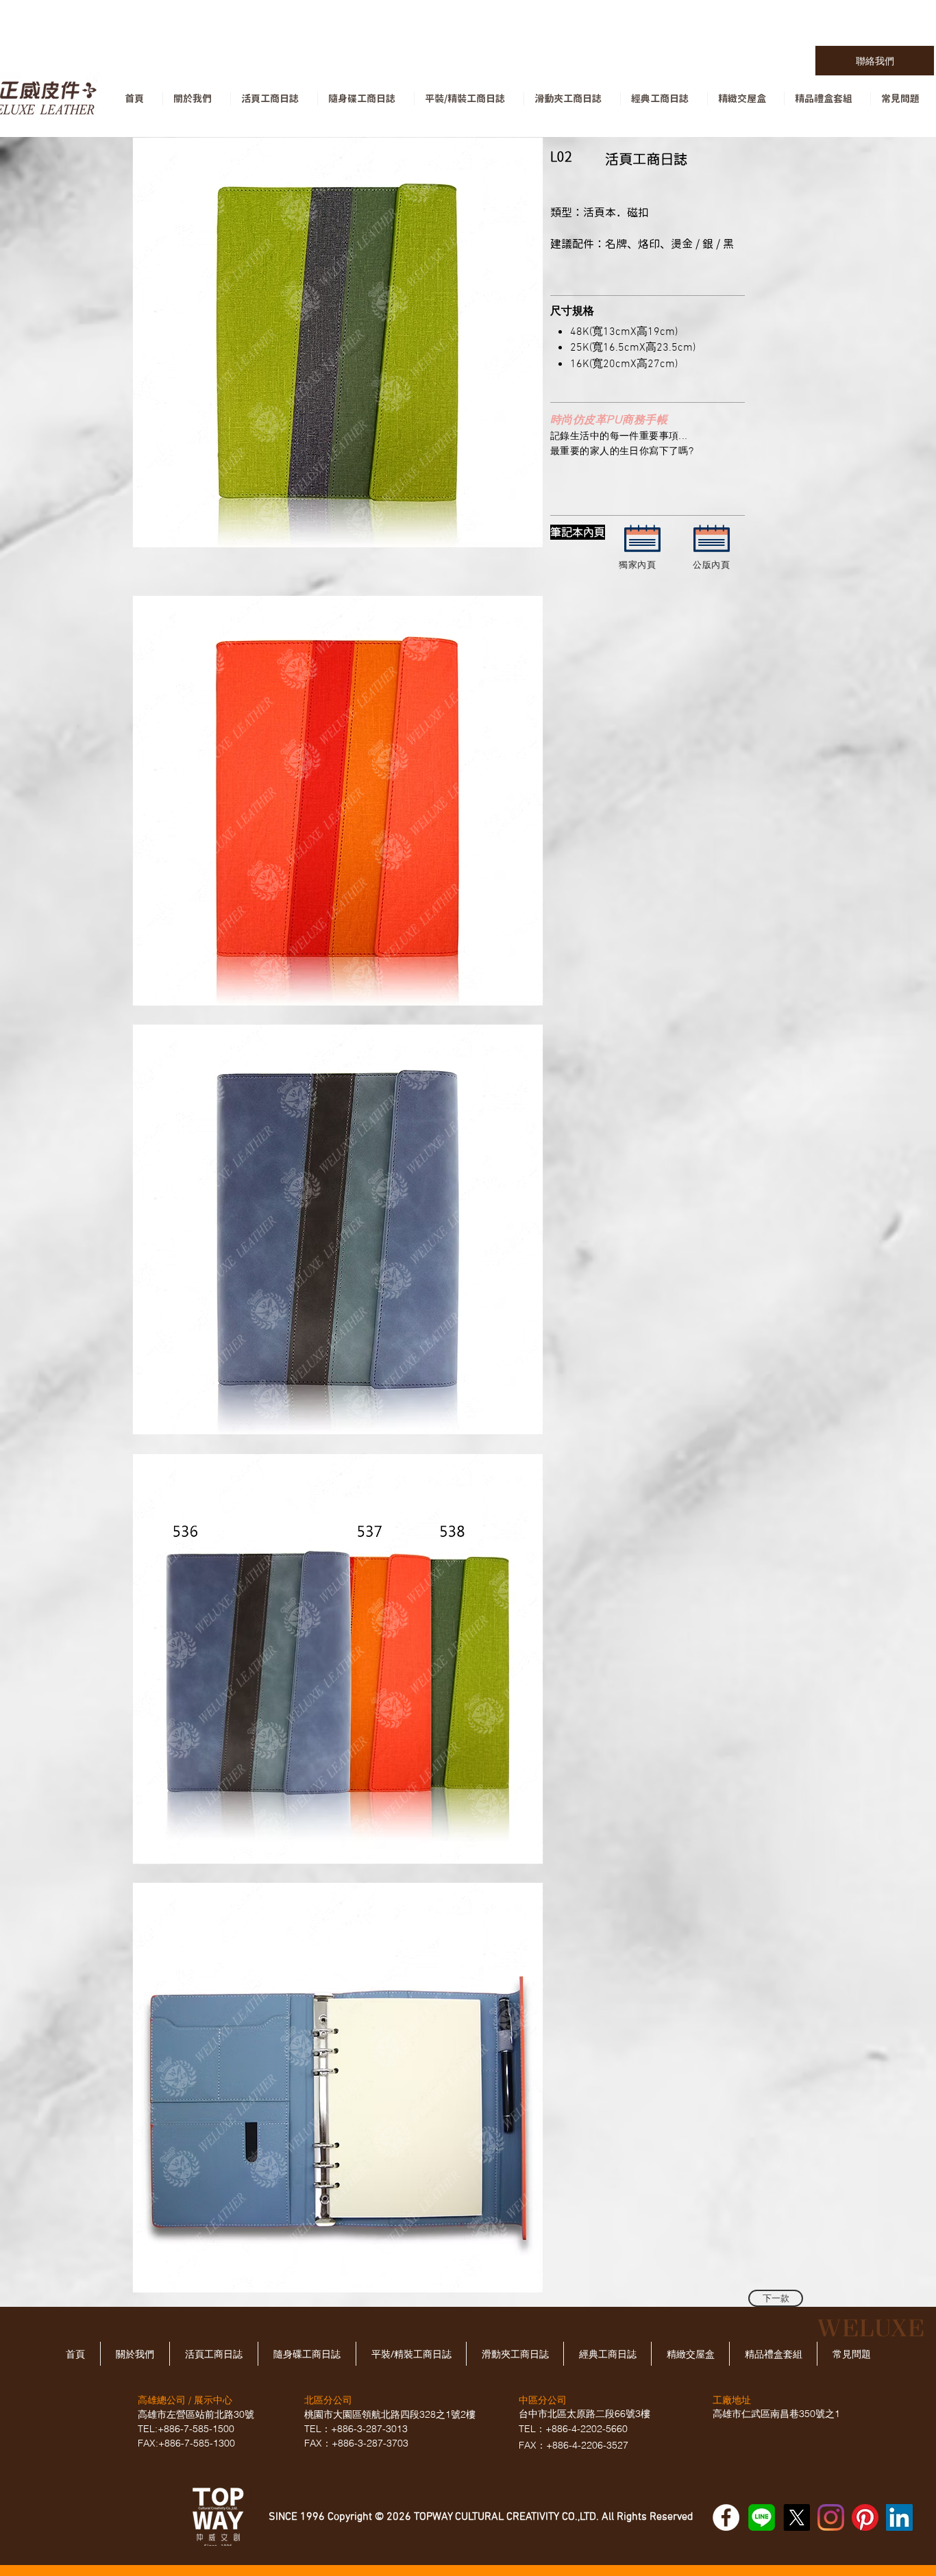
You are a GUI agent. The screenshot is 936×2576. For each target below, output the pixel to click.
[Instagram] (831, 2517)
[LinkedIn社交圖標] (899, 2517)
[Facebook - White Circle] (726, 2517)
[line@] (762, 2517)
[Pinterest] (865, 2517)
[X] (797, 2517)
